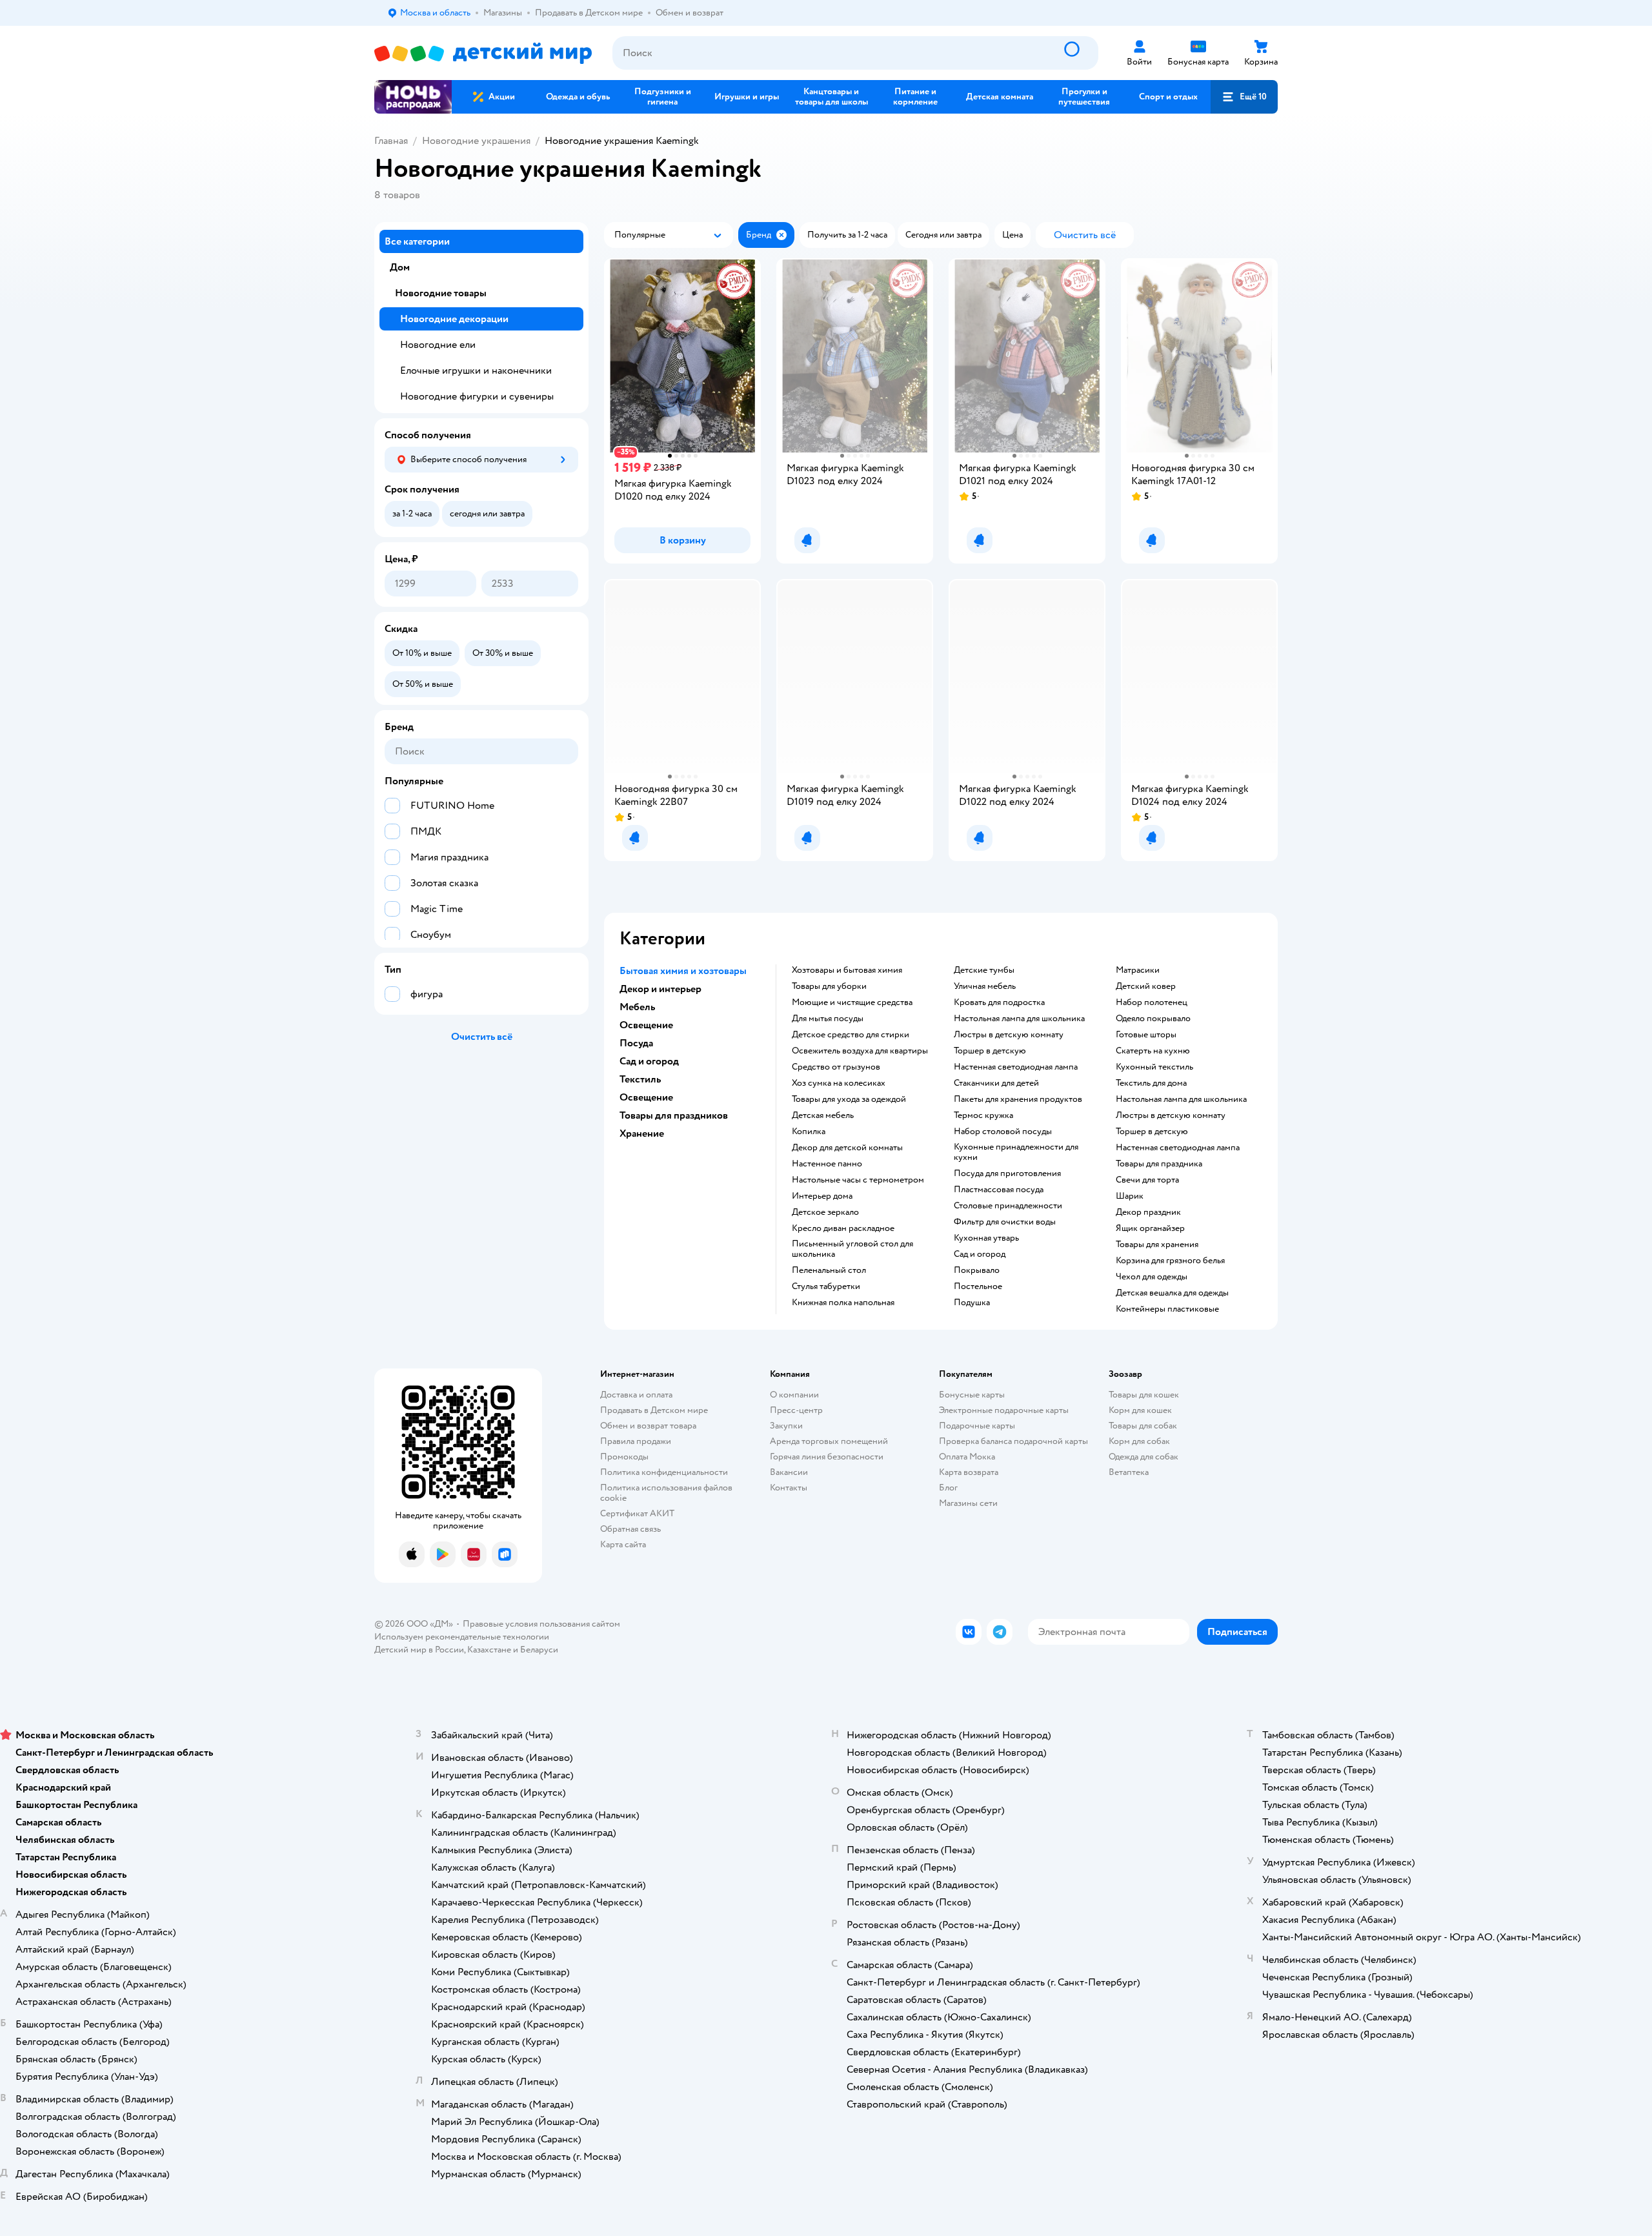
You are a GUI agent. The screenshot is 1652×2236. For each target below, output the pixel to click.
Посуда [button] (636, 1043)
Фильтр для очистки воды (1005, 1222)
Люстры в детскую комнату (1009, 1035)
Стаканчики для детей (996, 1083)
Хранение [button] (642, 1133)
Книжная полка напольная (843, 1303)
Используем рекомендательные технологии (462, 1637)
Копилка (809, 1132)
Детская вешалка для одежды (1172, 1293)
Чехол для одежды (1152, 1277)
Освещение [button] (646, 1025)
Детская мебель (823, 1115)
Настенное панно (827, 1164)
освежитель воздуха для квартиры (860, 1051)
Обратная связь (630, 1529)
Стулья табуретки (826, 1286)
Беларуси (539, 1650)
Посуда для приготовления (1007, 1174)
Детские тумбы (984, 970)
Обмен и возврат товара (648, 1426)
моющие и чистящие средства (852, 1002)
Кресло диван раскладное (843, 1228)
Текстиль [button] (640, 1079)
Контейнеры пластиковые (1167, 1309)
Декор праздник (1148, 1212)
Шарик (1130, 1196)
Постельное (978, 1286)
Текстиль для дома (1151, 1083)
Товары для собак (1143, 1426)
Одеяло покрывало (1153, 1019)
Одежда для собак (1143, 1457)
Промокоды (624, 1457)
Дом (400, 267)
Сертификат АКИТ (637, 1513)
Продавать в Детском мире (654, 1410)
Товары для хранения (1157, 1245)
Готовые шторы (1146, 1035)
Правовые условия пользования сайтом (541, 1624)
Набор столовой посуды (1003, 1132)
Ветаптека (1129, 1472)
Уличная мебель (985, 986)
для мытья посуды (828, 1019)
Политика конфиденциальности (664, 1472)
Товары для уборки (829, 986)
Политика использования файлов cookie (666, 1493)
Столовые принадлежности (1008, 1206)
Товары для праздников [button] (674, 1115)
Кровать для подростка (999, 1002)
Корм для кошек (1140, 1410)
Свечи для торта (1147, 1180)
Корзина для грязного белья (1170, 1261)
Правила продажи (636, 1441)
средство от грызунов (836, 1067)
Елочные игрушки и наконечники (476, 371)
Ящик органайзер (1150, 1228)
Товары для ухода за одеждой (849, 1099)
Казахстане (489, 1650)
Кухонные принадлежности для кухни (1016, 1152)
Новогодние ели (438, 345)
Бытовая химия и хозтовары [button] (683, 971)
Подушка (972, 1303)
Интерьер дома (822, 1196)
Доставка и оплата (636, 1395)
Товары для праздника (1159, 1164)
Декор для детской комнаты (847, 1148)
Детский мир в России (419, 1650)
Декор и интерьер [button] (660, 989)
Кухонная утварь (986, 1238)
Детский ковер (1146, 986)
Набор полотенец (1152, 1002)
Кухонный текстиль (1154, 1067)
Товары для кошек (1144, 1395)
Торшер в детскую (990, 1051)
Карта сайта (623, 1544)
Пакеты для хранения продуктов (1018, 1099)
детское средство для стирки (851, 1035)
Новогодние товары (441, 293)
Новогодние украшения (476, 141)
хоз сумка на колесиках (839, 1083)
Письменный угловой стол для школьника (852, 1249)
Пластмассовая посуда (999, 1190)
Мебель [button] (637, 1007)
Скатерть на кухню (1153, 1051)
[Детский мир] (483, 53)
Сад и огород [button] (649, 1061)
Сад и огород (980, 1254)
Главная (391, 141)
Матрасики (1138, 970)
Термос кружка (983, 1115)
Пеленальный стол (829, 1270)
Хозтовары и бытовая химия (847, 970)
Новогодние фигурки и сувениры (477, 396)
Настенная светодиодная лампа (1016, 1067)
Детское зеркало (825, 1212)
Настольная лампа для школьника (1019, 1019)
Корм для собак (1139, 1441)
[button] (1244, 97)
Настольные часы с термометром (858, 1180)
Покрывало (977, 1270)
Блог (948, 1488)
